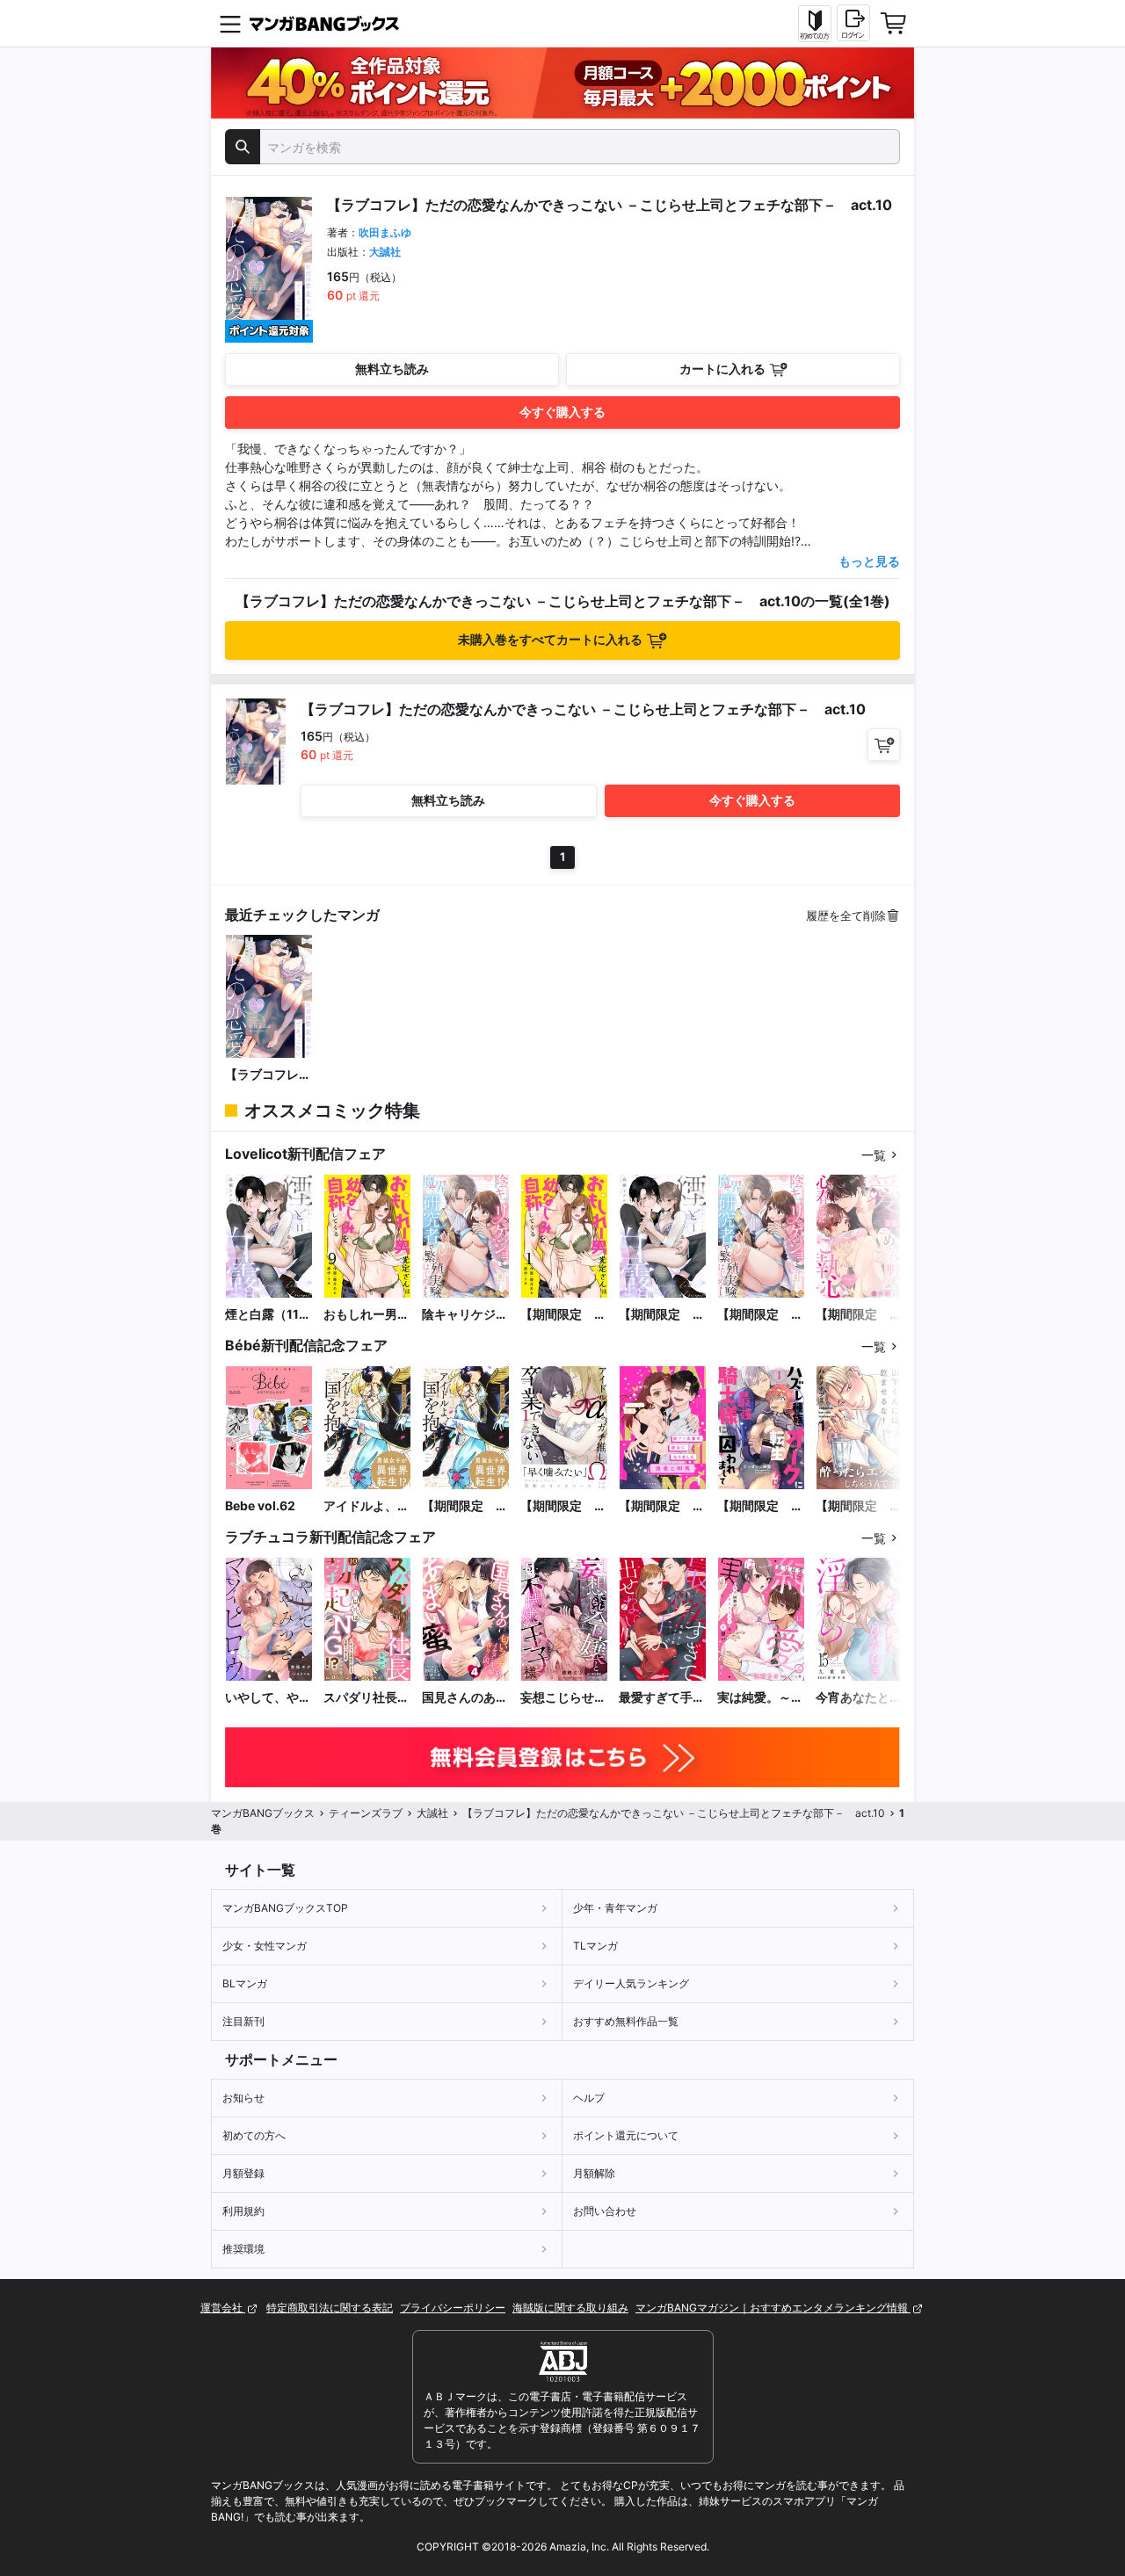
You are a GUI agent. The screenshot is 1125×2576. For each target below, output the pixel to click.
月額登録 (243, 2173)
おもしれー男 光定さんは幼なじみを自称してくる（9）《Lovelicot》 (367, 1315)
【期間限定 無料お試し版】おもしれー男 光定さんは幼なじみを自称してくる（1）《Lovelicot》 (563, 1315)
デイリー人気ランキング (631, 1983)
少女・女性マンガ (265, 1946)
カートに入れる (722, 369)
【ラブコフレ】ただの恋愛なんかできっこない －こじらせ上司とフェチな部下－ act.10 (268, 1075)
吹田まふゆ (385, 232)
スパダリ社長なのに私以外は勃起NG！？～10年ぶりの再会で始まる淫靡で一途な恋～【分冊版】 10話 (367, 1698)
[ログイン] (853, 23)
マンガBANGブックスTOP (285, 1908)
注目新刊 (243, 2021)
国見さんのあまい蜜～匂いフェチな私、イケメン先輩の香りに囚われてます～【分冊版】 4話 (465, 1698)
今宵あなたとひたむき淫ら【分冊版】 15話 (859, 1698)
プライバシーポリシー (453, 2308)
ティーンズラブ (366, 1813)
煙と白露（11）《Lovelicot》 (268, 1315)
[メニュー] (230, 24)
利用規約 (243, 2211)
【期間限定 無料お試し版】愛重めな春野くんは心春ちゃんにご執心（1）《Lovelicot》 (859, 1315)
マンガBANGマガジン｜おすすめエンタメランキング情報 (773, 2308)
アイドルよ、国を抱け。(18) (367, 1506)
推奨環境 (243, 2249)
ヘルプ (589, 2098)
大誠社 (385, 252)
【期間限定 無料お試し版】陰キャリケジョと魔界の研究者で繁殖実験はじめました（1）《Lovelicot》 (760, 1315)
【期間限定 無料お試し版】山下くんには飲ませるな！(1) (859, 1506)
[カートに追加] (884, 745)
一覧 (874, 1155)
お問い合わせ (605, 2211)
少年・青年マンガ (615, 1908)
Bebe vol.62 (260, 1505)
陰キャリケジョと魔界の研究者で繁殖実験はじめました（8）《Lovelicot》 (465, 1315)
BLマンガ (245, 1983)
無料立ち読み (392, 369)
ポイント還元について (626, 2135)
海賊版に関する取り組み (570, 2308)
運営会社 (223, 2308)
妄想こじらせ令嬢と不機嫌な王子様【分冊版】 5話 (563, 1698)
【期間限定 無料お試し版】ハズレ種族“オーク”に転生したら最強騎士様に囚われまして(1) (760, 1506)
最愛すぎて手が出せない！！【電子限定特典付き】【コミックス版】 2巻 (662, 1698)
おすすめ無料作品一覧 (626, 2021)
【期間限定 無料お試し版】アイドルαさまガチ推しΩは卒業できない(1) (563, 1506)
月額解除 (594, 2173)
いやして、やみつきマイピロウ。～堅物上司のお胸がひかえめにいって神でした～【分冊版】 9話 (268, 1698)
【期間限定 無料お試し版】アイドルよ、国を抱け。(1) (465, 1506)
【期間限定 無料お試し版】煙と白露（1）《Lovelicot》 (662, 1315)
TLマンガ (595, 1946)
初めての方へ (254, 2135)
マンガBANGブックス (263, 1813)
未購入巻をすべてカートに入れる (550, 639)
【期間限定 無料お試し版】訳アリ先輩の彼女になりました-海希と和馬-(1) (662, 1506)
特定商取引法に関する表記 (330, 2308)
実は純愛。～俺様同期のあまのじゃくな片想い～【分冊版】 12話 (760, 1698)
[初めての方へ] (815, 24)
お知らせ (243, 2098)
